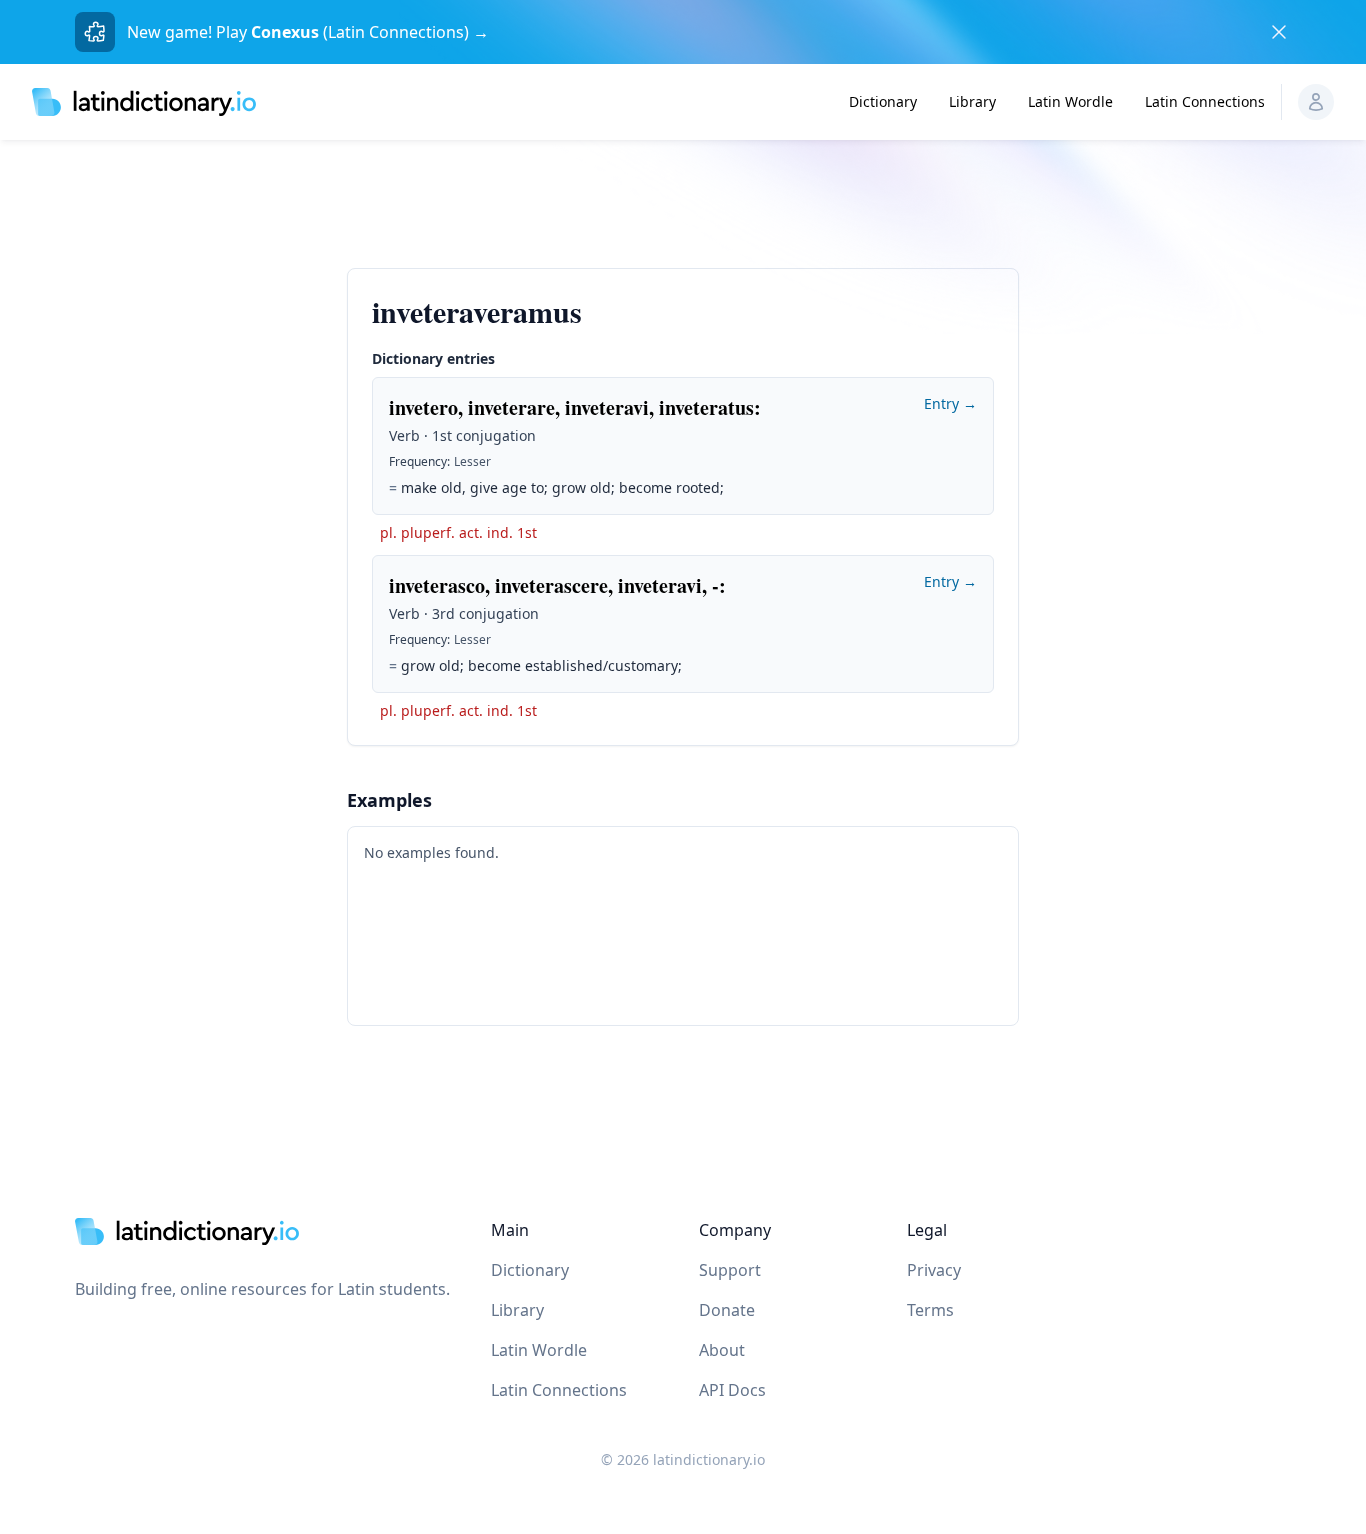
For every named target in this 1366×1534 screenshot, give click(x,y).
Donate (727, 1310)
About (722, 1350)
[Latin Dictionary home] (144, 101)
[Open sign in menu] (1316, 102)
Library (972, 101)
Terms (930, 1310)
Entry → (950, 403)
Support (730, 1270)
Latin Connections (1205, 101)
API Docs (732, 1390)
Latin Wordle (1070, 101)
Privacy (934, 1270)
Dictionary (883, 101)
